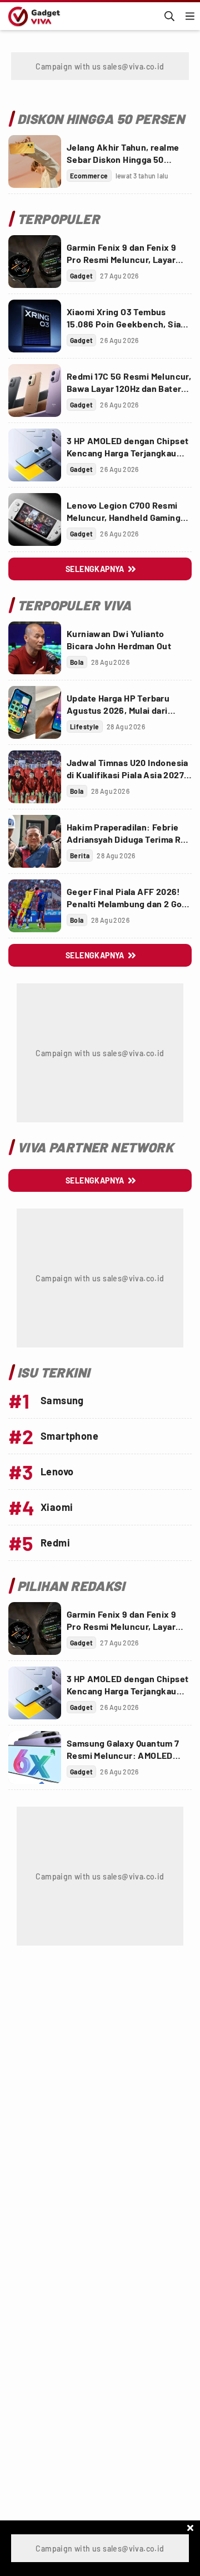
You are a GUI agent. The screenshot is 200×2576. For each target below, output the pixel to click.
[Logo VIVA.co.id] (32, 16)
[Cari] (169, 16)
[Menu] (190, 16)
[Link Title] (35, 161)
